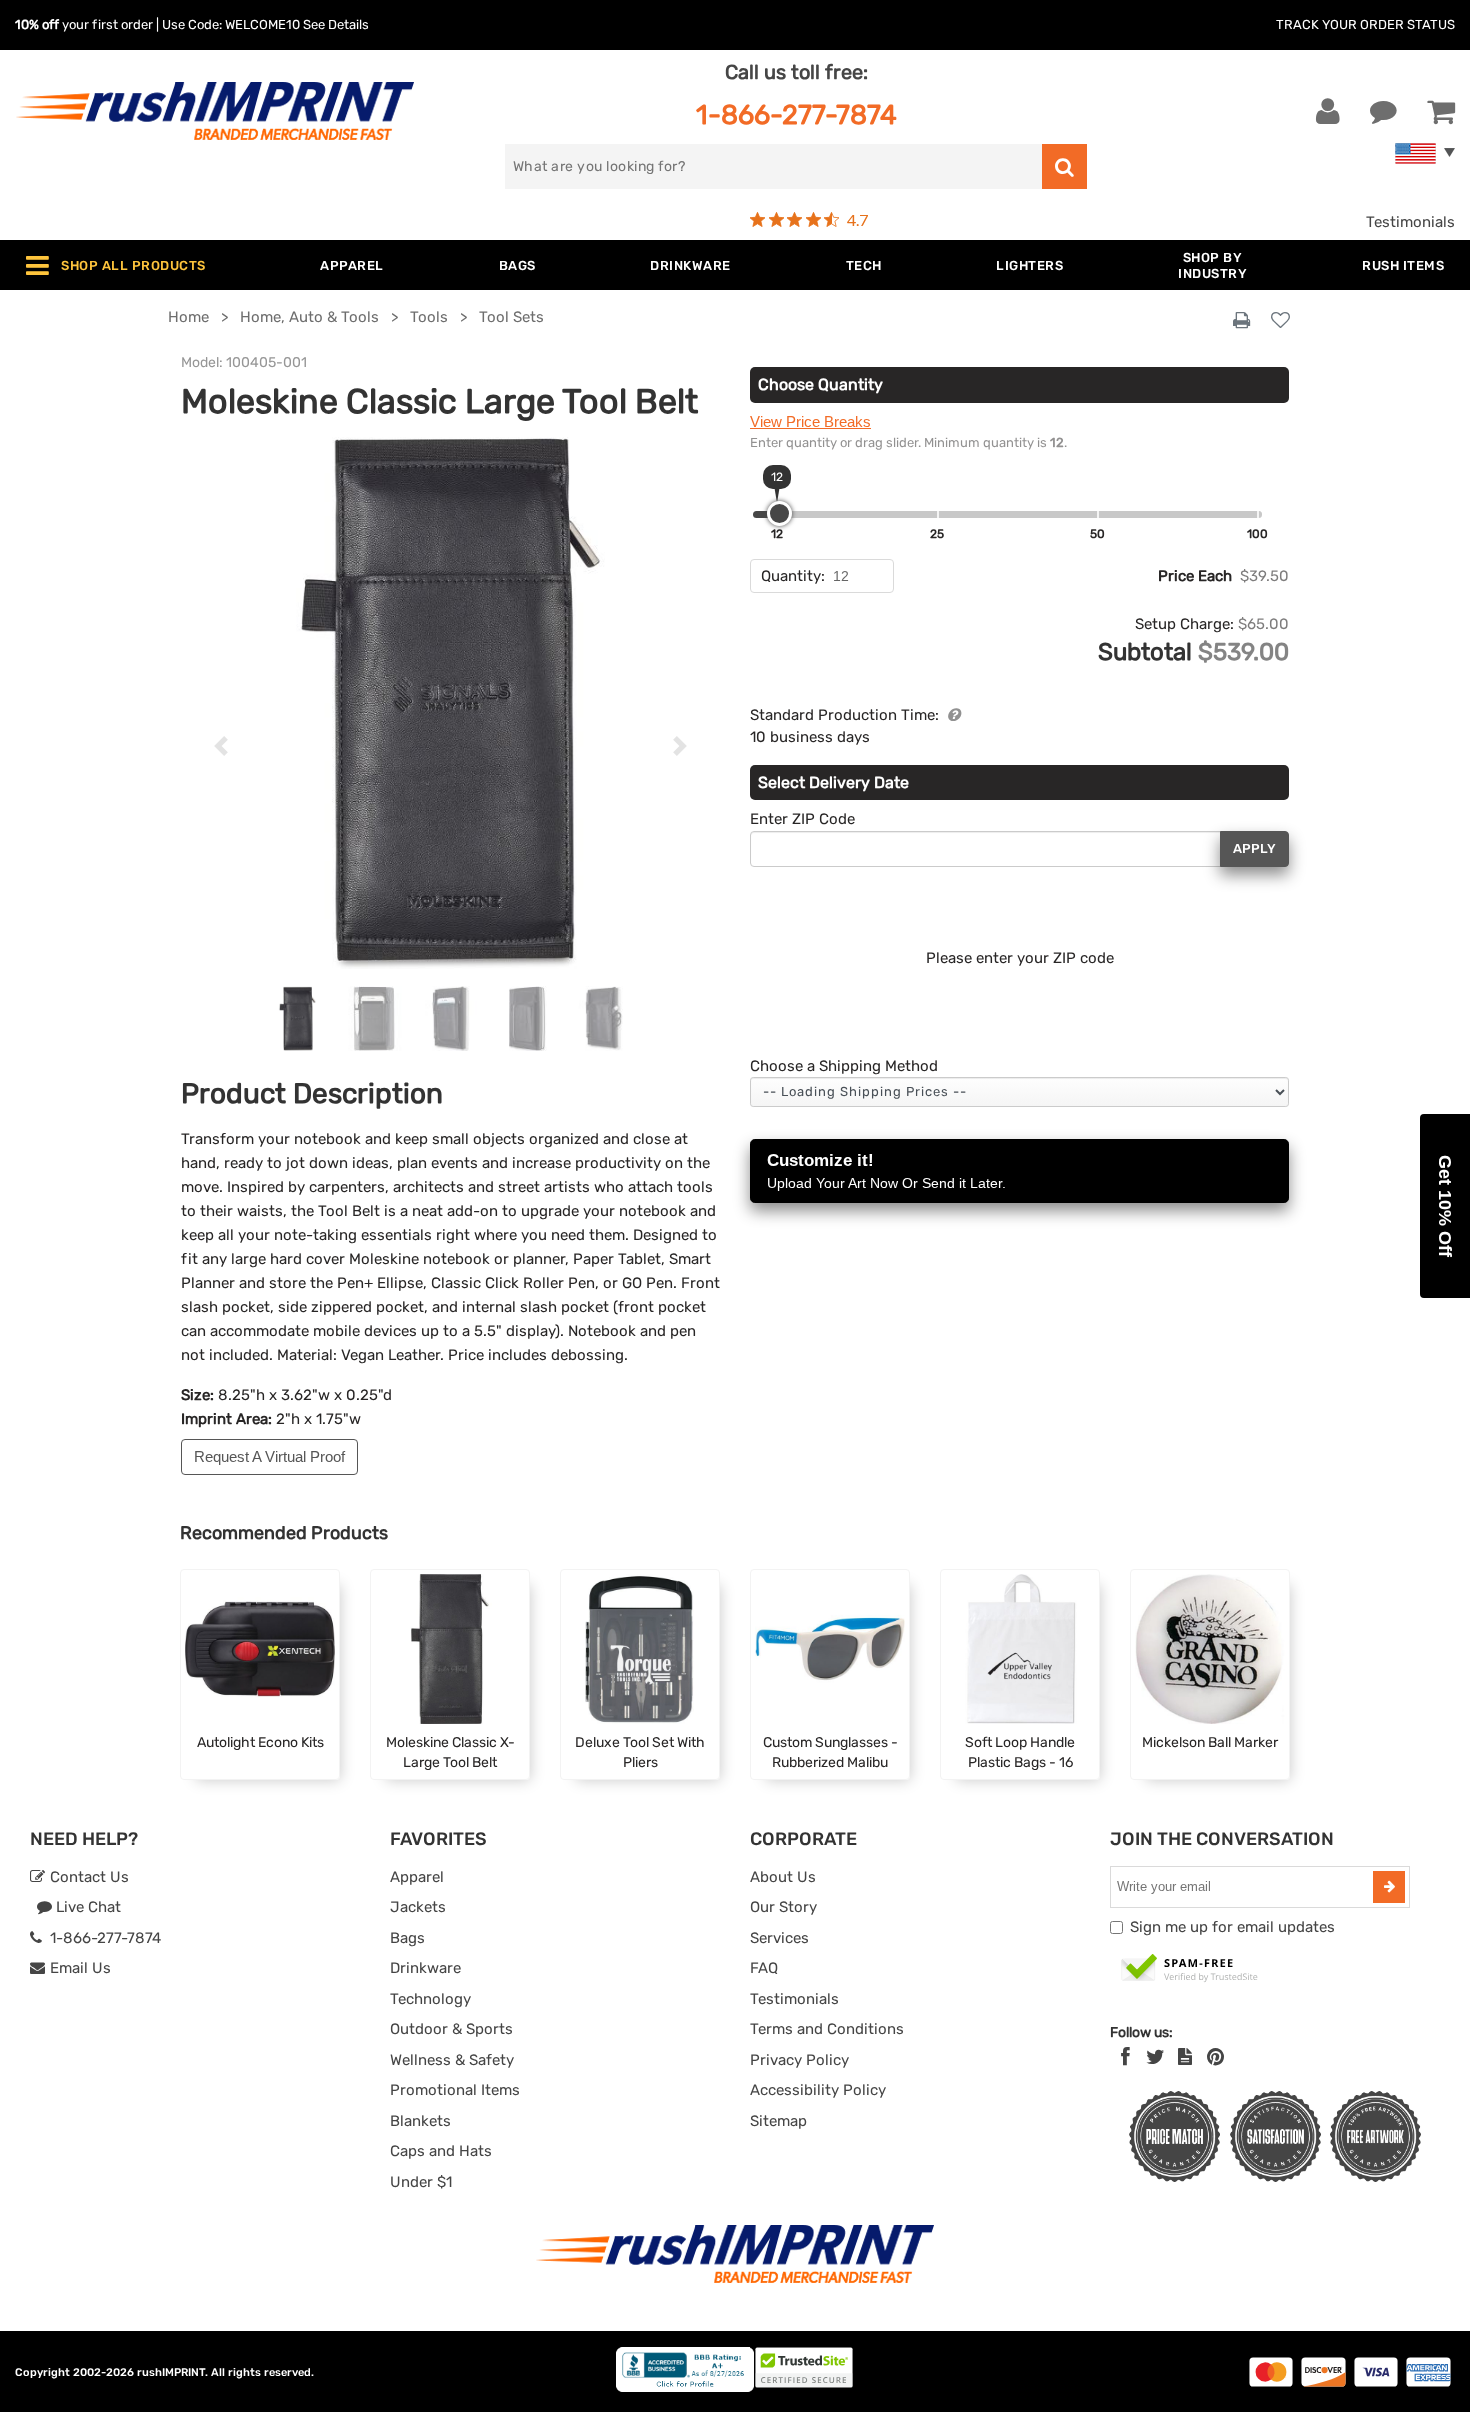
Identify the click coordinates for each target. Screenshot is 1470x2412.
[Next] (679, 745)
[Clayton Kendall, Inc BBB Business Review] (685, 2387)
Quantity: (793, 576)
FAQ (764, 1968)
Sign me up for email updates (1232, 1927)
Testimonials (1410, 222)
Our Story (783, 1907)
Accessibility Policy (818, 2090)
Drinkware (425, 1968)
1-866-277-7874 (796, 114)
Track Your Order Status (1365, 24)
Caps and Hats (441, 2151)
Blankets (420, 2121)
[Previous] (221, 745)
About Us (783, 1877)
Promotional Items (455, 2090)
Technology (430, 1999)
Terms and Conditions (827, 2029)
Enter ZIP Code (802, 819)
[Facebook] (1125, 2057)
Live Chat (86, 1907)
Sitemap (778, 2121)
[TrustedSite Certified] (1190, 1969)
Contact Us (87, 1877)
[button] (1445, 1206)
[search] (1064, 166)
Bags (407, 1938)
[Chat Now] (1383, 112)
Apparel (417, 1877)
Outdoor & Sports (451, 2029)
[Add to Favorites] (1280, 321)
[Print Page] (1241, 321)
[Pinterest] (1215, 2057)
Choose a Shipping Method (844, 1066)
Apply (1254, 848)
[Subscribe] (1389, 1887)
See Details (336, 24)
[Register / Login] (1328, 112)
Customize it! (886, 1171)
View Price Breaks (810, 421)
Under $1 (421, 2182)
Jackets (418, 1907)
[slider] (779, 513)
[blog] (1185, 2057)
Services (779, 1938)
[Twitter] (1155, 2057)
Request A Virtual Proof (269, 1456)
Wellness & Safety (452, 2060)
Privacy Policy (799, 2060)
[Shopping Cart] (1441, 112)
